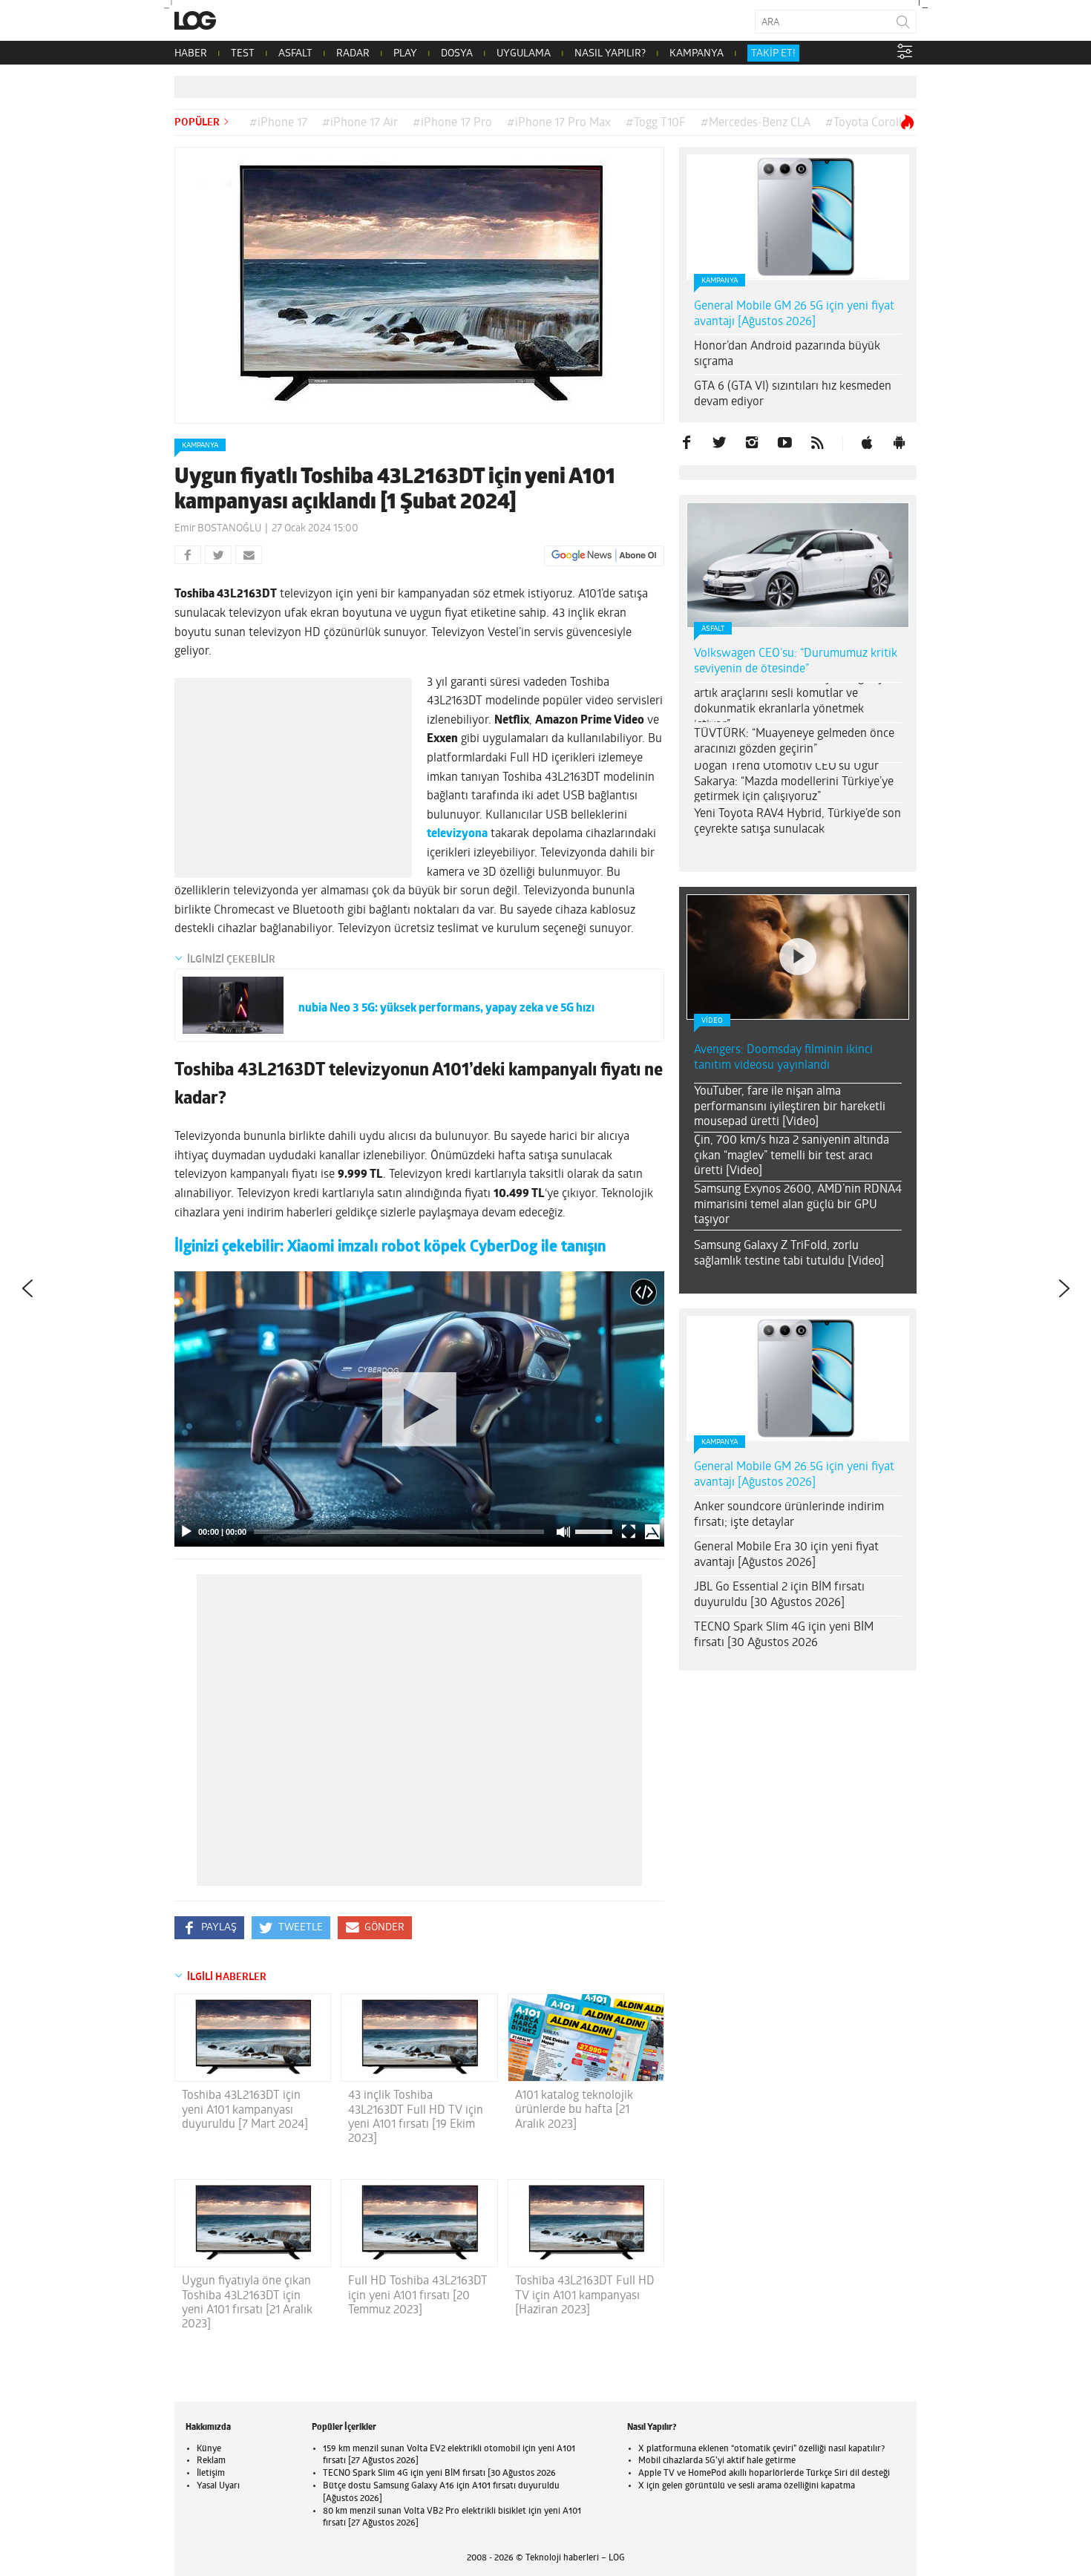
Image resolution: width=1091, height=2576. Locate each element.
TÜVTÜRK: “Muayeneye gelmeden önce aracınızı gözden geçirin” (794, 742)
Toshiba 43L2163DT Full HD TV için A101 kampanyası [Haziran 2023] (585, 2295)
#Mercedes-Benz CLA (756, 123)
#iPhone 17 (278, 123)
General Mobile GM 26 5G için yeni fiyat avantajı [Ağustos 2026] (794, 314)
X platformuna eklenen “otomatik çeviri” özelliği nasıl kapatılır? (761, 2449)
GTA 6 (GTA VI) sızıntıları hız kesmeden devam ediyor (793, 394)
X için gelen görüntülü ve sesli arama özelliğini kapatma (747, 2486)
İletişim (211, 2474)
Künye (209, 2449)
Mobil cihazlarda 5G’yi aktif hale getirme (717, 2461)
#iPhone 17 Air (360, 123)
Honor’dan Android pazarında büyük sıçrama (787, 354)
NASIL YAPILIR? (610, 54)
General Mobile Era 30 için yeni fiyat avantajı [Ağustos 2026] (786, 1555)
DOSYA (457, 54)
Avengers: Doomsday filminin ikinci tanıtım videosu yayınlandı (783, 1058)
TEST (243, 54)
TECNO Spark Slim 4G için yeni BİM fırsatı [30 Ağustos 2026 (784, 1635)
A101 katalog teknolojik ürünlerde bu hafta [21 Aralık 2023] (574, 2110)
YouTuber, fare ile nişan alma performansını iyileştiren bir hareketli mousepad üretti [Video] (790, 1107)
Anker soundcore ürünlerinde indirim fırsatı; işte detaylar (789, 1515)
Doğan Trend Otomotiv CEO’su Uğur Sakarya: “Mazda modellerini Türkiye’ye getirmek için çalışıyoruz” (794, 782)
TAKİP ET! (773, 54)
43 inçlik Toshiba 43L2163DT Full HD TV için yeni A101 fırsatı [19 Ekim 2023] (416, 2117)
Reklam (211, 2461)
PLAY (405, 54)
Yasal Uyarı (218, 2486)
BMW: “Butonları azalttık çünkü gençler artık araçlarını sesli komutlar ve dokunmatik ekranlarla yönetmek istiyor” (795, 701)
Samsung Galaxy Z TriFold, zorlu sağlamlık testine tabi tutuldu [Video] (789, 1254)
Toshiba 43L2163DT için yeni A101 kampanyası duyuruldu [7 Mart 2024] (245, 2110)
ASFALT (295, 54)
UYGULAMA (524, 54)
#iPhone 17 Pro (452, 123)
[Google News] (604, 556)
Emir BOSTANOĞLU (218, 529)
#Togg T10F (656, 123)
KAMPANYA (697, 54)
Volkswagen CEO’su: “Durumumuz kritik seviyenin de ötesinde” (796, 662)
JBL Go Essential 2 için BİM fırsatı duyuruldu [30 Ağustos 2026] (779, 1595)
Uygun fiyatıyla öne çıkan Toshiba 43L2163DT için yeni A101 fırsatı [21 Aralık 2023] (247, 2303)
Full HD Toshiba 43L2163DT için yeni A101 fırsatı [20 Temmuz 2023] (418, 2295)
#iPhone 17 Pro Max (559, 123)
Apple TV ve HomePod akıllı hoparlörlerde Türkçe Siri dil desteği (764, 2474)
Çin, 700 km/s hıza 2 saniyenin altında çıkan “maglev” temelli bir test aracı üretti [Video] (792, 1156)
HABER (191, 54)
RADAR (353, 54)
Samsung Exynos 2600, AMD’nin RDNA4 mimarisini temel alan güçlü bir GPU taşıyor (798, 1205)
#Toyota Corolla (866, 123)
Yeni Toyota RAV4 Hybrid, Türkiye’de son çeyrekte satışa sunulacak (797, 822)
